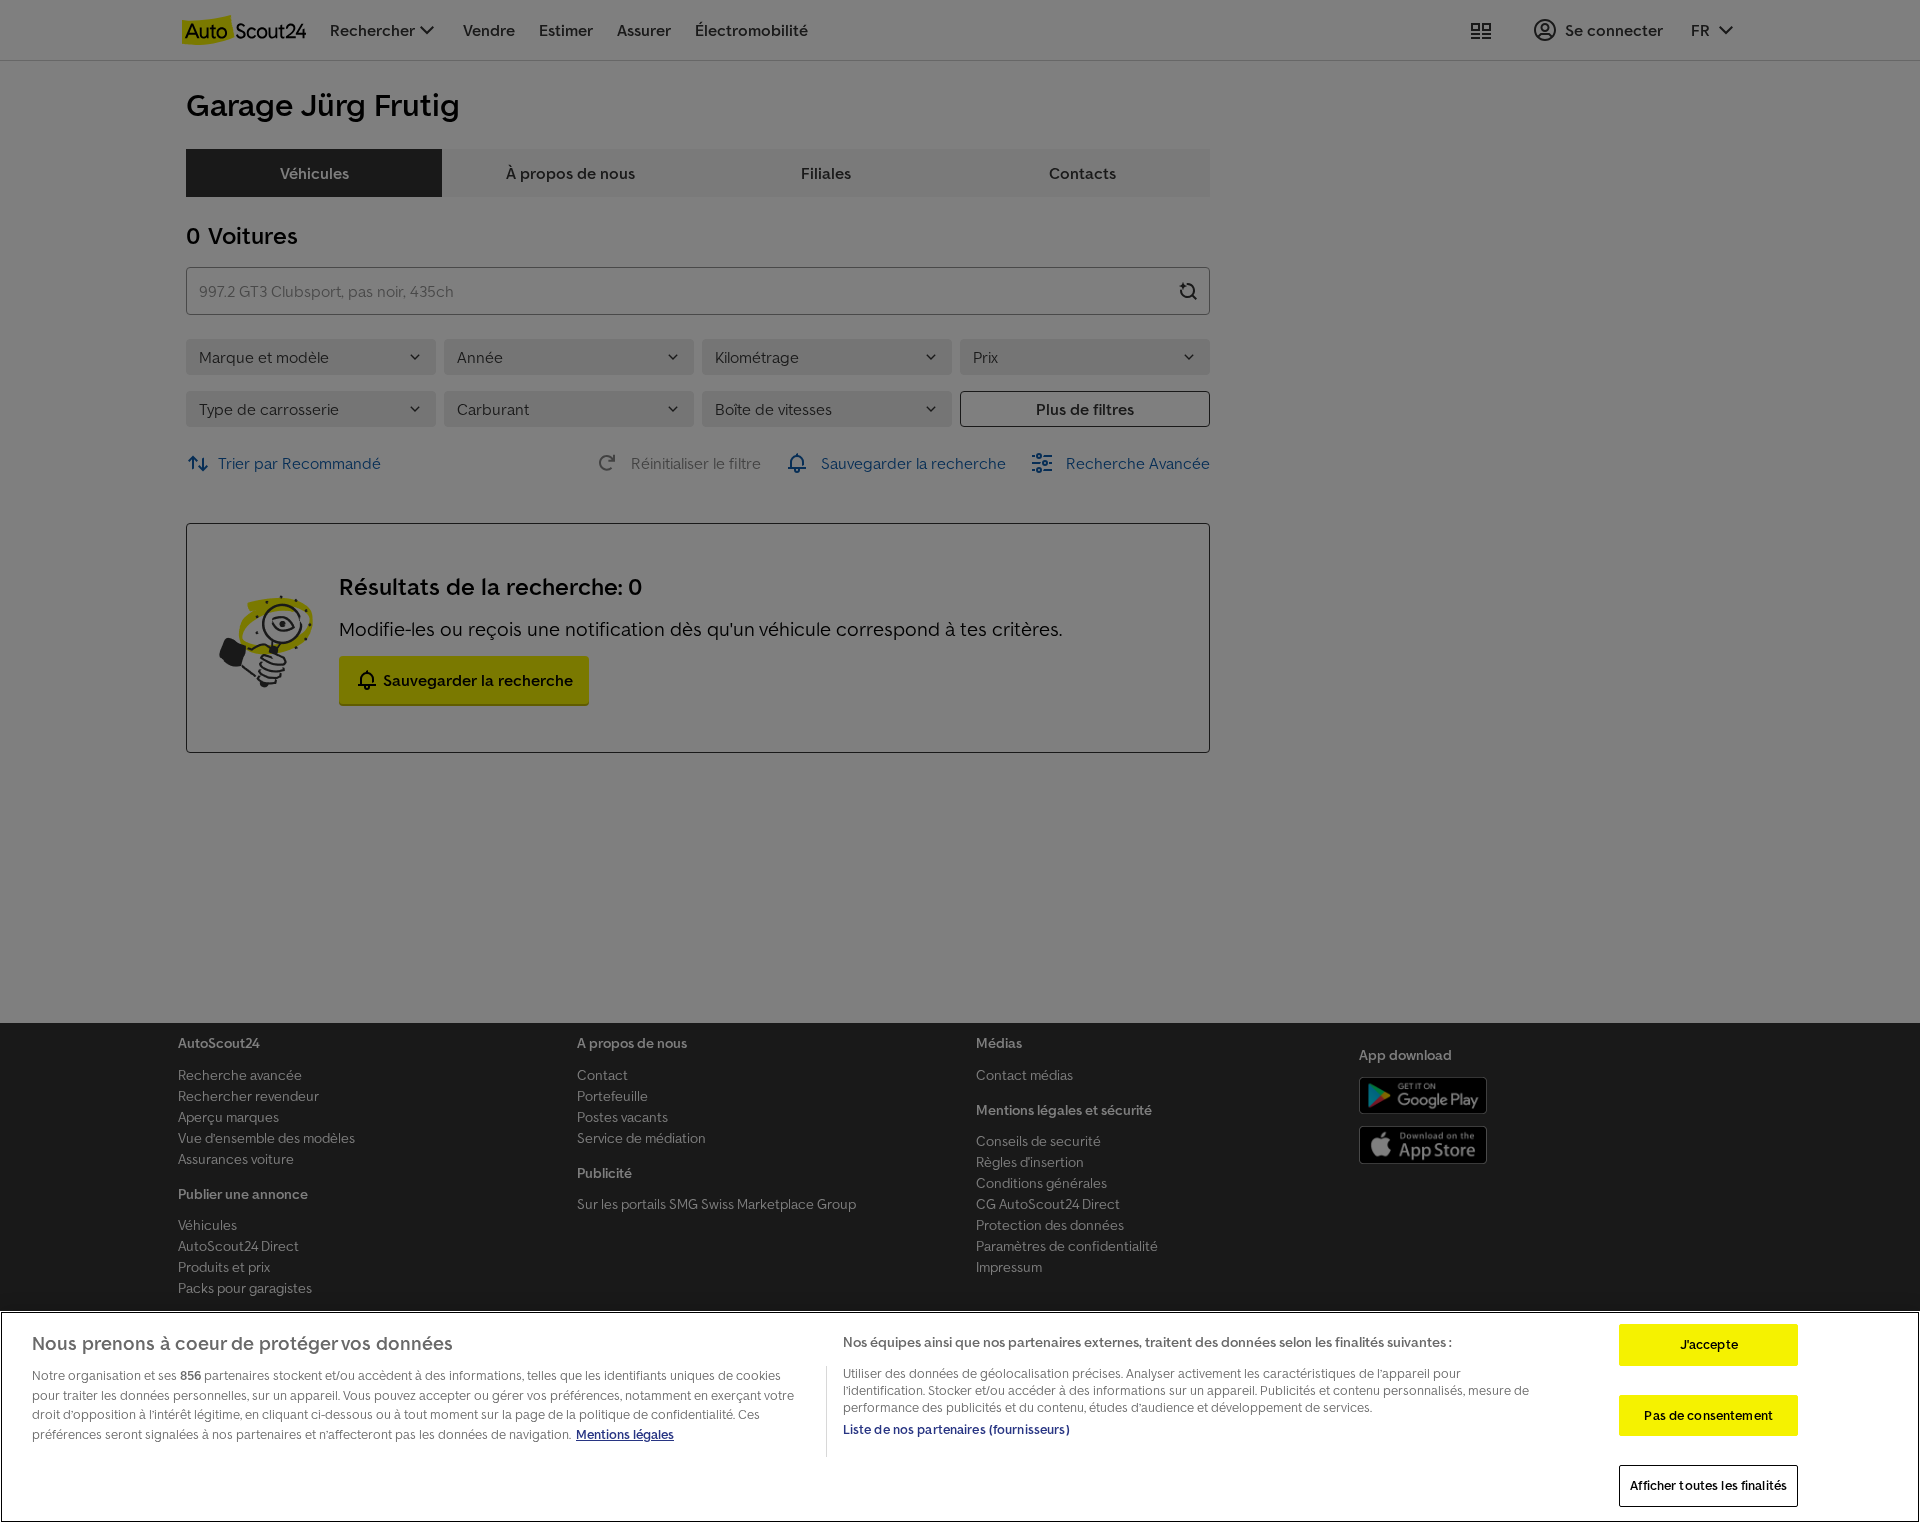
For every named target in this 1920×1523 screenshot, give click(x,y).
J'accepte (1709, 1344)
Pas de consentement (1708, 1415)
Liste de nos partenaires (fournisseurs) (956, 1429)
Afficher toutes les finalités (1708, 1485)
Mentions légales (625, 1434)
